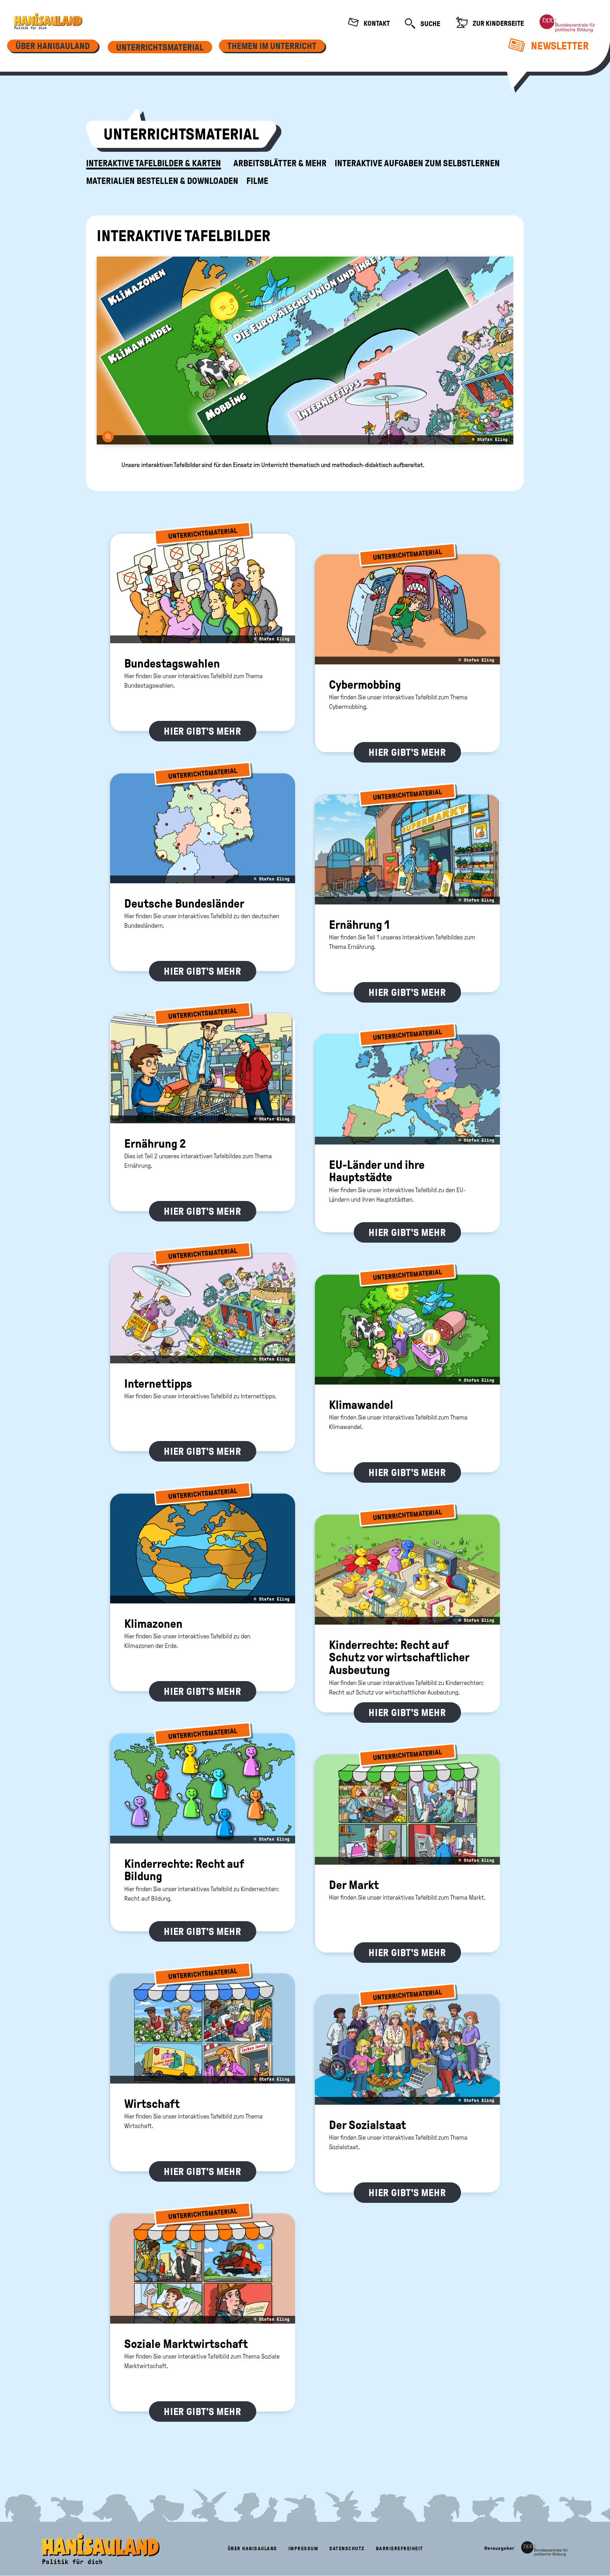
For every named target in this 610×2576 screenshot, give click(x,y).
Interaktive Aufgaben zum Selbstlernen (417, 163)
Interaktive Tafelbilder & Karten (154, 163)
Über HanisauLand (252, 2549)
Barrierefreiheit (400, 2549)
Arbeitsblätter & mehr (280, 163)
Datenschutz (347, 2549)
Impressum (303, 2549)
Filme (257, 181)
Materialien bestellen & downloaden (162, 181)
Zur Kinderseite (498, 23)
